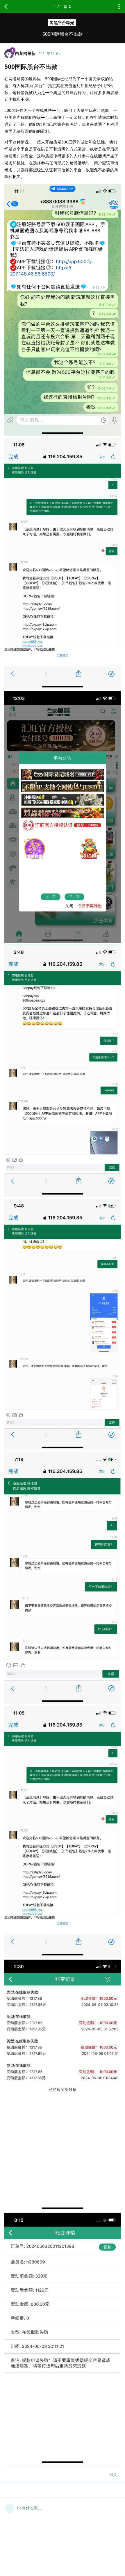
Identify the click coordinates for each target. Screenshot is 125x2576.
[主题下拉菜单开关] (119, 7)
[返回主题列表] (6, 7)
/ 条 (61, 7)
